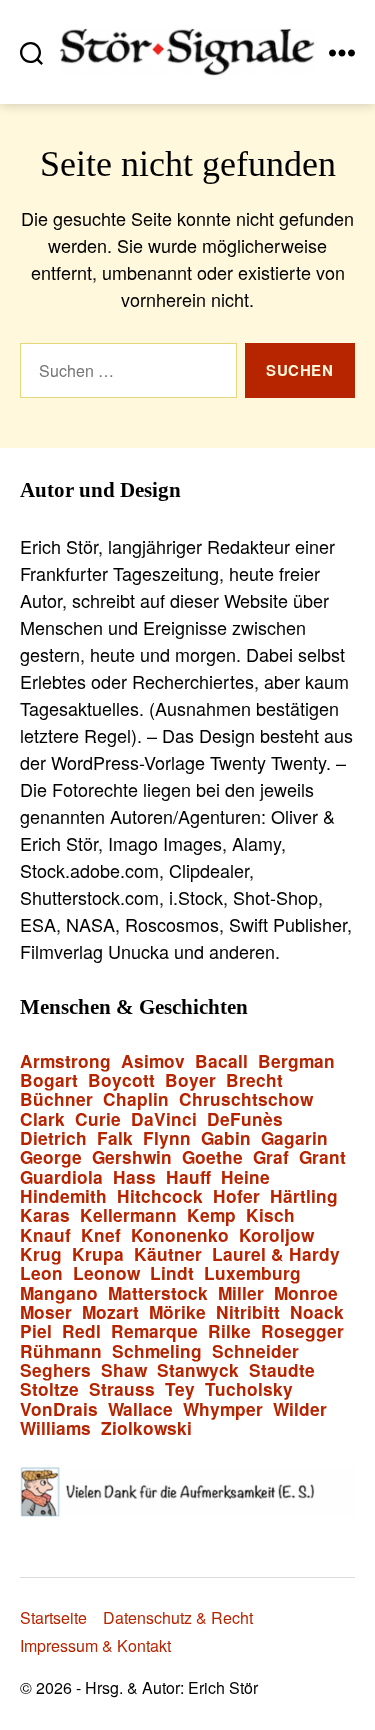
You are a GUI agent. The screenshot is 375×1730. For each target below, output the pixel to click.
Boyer (190, 1080)
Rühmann (61, 1351)
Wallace (140, 1409)
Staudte (282, 1370)
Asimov (153, 1061)
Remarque (154, 1331)
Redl (81, 1331)
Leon (41, 1273)
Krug (41, 1254)
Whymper (223, 1409)
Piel (36, 1331)
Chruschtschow (246, 1099)
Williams (55, 1428)
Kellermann (128, 1215)
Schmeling (157, 1351)
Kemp (211, 1215)
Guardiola (61, 1177)
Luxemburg (252, 1273)
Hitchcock (160, 1196)
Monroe (306, 1293)
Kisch (270, 1215)
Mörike (177, 1312)
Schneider (255, 1351)
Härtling (304, 1196)
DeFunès (245, 1119)
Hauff (188, 1177)
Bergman (296, 1061)
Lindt (172, 1273)
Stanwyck (198, 1370)
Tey (180, 1389)
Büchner (56, 1099)
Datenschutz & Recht (178, 1617)
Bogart (49, 1080)
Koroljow (276, 1235)
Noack (317, 1312)
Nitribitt (248, 1312)
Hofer (236, 1196)
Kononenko (180, 1235)
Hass (134, 1177)
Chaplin (136, 1099)
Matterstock (158, 1293)
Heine (245, 1177)
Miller (241, 1293)
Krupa (98, 1254)
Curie (98, 1119)
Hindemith (63, 1196)
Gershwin (132, 1157)
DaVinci (164, 1119)
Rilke (229, 1331)
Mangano (59, 1293)
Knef (101, 1235)
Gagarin (294, 1138)
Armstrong (65, 1061)
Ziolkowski (146, 1428)
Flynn (167, 1138)
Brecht (254, 1080)
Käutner (168, 1254)
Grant (322, 1157)
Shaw (124, 1370)
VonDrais (59, 1409)
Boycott (121, 1080)
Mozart (110, 1312)
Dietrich (53, 1138)
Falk (115, 1138)
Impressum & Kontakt (95, 1645)
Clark (42, 1119)
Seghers (55, 1370)
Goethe (212, 1157)
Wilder (300, 1409)
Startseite (53, 1617)
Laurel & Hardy (276, 1254)
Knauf (45, 1235)
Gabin (226, 1138)
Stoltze (49, 1389)
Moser (46, 1312)
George (51, 1157)
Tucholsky (249, 1389)
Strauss (122, 1389)
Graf (271, 1157)
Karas (45, 1215)
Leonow (106, 1273)
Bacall (221, 1061)
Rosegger (302, 1331)
